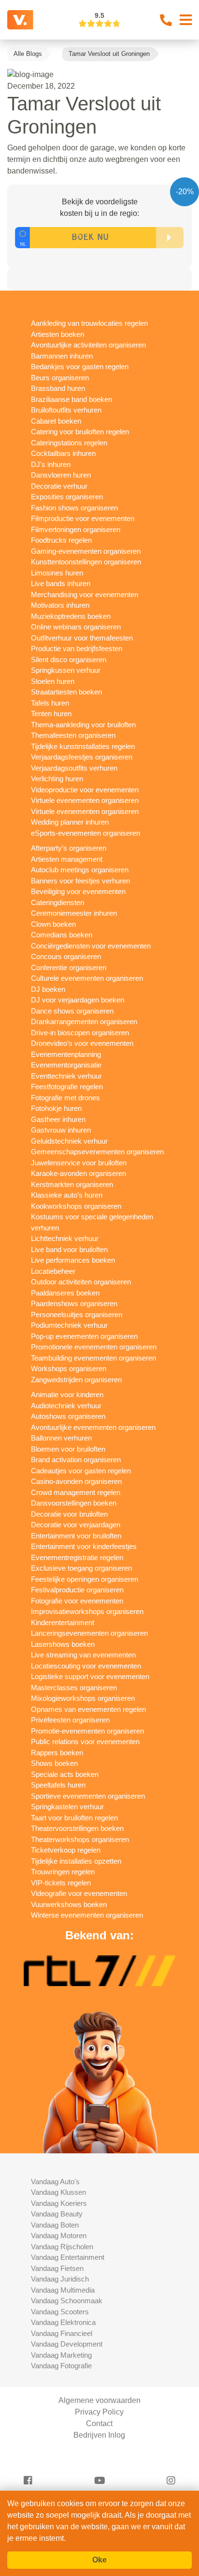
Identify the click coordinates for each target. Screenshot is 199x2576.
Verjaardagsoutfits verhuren (74, 768)
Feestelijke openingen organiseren (85, 1579)
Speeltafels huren (58, 1785)
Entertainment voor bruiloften (76, 1536)
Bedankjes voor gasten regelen (80, 367)
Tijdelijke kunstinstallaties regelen (83, 746)
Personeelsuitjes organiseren (77, 1315)
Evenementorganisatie (66, 1065)
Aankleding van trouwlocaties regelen (89, 323)
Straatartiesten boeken (66, 692)
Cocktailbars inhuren (63, 453)
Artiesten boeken (57, 334)
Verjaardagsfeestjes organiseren (82, 757)
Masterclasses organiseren (74, 1688)
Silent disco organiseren (69, 660)
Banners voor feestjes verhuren (80, 881)
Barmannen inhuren (62, 356)
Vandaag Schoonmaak (67, 2301)
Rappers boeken (57, 1753)
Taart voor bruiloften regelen (74, 1818)
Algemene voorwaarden (99, 2400)
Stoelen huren (53, 681)
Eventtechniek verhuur (66, 1076)
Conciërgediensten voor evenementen (91, 946)
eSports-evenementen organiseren (85, 833)
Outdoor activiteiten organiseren (81, 1282)
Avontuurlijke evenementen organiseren (93, 1427)
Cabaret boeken (56, 421)
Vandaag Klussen (58, 2192)
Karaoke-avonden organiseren (78, 1173)
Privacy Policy (99, 2412)
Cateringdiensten (57, 902)
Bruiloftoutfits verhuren (66, 410)
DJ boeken (48, 989)
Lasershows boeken (63, 1644)
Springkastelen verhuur (67, 1807)
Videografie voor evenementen (79, 1893)
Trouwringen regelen (63, 1872)
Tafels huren (50, 703)
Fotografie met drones (65, 1098)
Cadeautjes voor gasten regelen (81, 1471)
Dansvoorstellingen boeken (74, 1503)
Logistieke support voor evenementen (90, 1676)
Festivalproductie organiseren (77, 1590)
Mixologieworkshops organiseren (83, 1698)
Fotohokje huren (56, 1108)
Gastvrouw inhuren (61, 1130)
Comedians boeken (62, 935)
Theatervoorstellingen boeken (77, 1828)
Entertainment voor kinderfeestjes (84, 1546)
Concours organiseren (66, 956)
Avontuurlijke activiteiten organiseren (88, 345)
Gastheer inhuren (58, 1119)
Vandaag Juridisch (60, 2279)
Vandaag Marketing (61, 2355)
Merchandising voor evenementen (85, 594)
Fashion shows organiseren (74, 508)
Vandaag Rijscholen (62, 2247)
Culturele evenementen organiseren (87, 978)
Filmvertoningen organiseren (76, 529)
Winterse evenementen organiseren (87, 1915)
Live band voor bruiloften (69, 1249)
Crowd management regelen (76, 1492)
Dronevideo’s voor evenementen (82, 1043)
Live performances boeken (73, 1260)
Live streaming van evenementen (83, 1655)
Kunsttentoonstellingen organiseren (86, 562)
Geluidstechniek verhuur (69, 1141)
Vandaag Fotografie (61, 2366)
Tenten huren (51, 714)
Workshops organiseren (69, 1368)
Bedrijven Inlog (99, 2435)
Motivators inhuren (60, 605)
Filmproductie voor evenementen (83, 518)
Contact (99, 2423)
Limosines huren (57, 573)
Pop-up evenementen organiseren (84, 1336)
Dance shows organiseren (72, 1011)
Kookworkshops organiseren (76, 1206)
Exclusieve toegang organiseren (81, 1568)
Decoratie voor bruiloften (69, 1514)
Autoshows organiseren (68, 1416)
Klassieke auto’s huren (67, 1195)
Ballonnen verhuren (61, 1438)
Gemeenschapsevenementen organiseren (97, 1152)
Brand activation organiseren (76, 1460)
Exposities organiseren (67, 497)
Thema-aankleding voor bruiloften (83, 725)
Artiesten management (67, 859)
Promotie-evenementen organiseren (87, 1731)
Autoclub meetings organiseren (80, 870)
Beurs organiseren (60, 378)
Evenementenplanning (66, 1054)
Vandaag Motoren (59, 2236)
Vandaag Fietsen (57, 2268)
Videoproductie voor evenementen (85, 790)
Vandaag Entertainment (68, 2257)
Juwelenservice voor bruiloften (79, 1163)
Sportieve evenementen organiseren (88, 1796)
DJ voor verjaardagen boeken (78, 1000)
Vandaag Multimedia (63, 2290)
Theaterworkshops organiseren (80, 1839)
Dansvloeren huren (61, 475)
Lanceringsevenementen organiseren (89, 1633)
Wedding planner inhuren (70, 822)
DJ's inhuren (51, 464)
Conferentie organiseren (69, 968)
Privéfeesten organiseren (70, 1720)
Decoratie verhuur (59, 486)
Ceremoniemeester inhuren (74, 913)
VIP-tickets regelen (61, 1883)
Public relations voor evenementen (85, 1742)
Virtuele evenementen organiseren (85, 800)
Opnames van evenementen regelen (88, 1709)
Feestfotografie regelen (67, 1087)
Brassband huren (58, 388)
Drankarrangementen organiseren (84, 1021)
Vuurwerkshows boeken (69, 1904)
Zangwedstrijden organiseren (76, 1380)
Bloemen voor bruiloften (68, 1449)
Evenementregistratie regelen (77, 1557)
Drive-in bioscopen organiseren (80, 1033)
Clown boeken (53, 924)
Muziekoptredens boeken (71, 616)
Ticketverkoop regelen (66, 1850)
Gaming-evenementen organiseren (86, 551)
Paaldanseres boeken (65, 1293)
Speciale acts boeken (65, 1774)
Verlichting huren (57, 779)
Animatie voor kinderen (67, 1395)
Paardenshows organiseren (74, 1303)
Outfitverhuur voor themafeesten (82, 638)
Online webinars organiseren (76, 627)
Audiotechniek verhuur (66, 1406)
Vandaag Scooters (60, 2312)
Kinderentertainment (63, 1622)
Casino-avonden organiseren (76, 1481)
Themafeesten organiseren (73, 735)
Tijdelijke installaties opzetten (76, 1861)
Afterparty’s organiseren (69, 848)
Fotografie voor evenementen (77, 1601)
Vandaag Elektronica (63, 2322)
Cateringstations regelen (69, 443)
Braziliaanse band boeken (71, 399)
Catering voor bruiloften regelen (80, 432)
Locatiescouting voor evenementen (86, 1666)
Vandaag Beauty (57, 2214)
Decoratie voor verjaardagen (76, 1525)
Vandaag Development (67, 2344)
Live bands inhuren (61, 583)
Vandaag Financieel (62, 2333)
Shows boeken (54, 1763)
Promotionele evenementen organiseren (94, 1347)
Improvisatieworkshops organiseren (87, 1611)
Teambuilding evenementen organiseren (93, 1358)
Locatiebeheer (53, 1271)
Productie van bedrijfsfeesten (77, 648)
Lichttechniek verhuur (65, 1238)
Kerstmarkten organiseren (72, 1184)
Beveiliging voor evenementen (78, 891)
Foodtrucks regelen (61, 540)
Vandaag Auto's (55, 2182)
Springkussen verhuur (66, 670)
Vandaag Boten (55, 2225)
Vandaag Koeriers (59, 2203)
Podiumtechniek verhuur (69, 1325)
